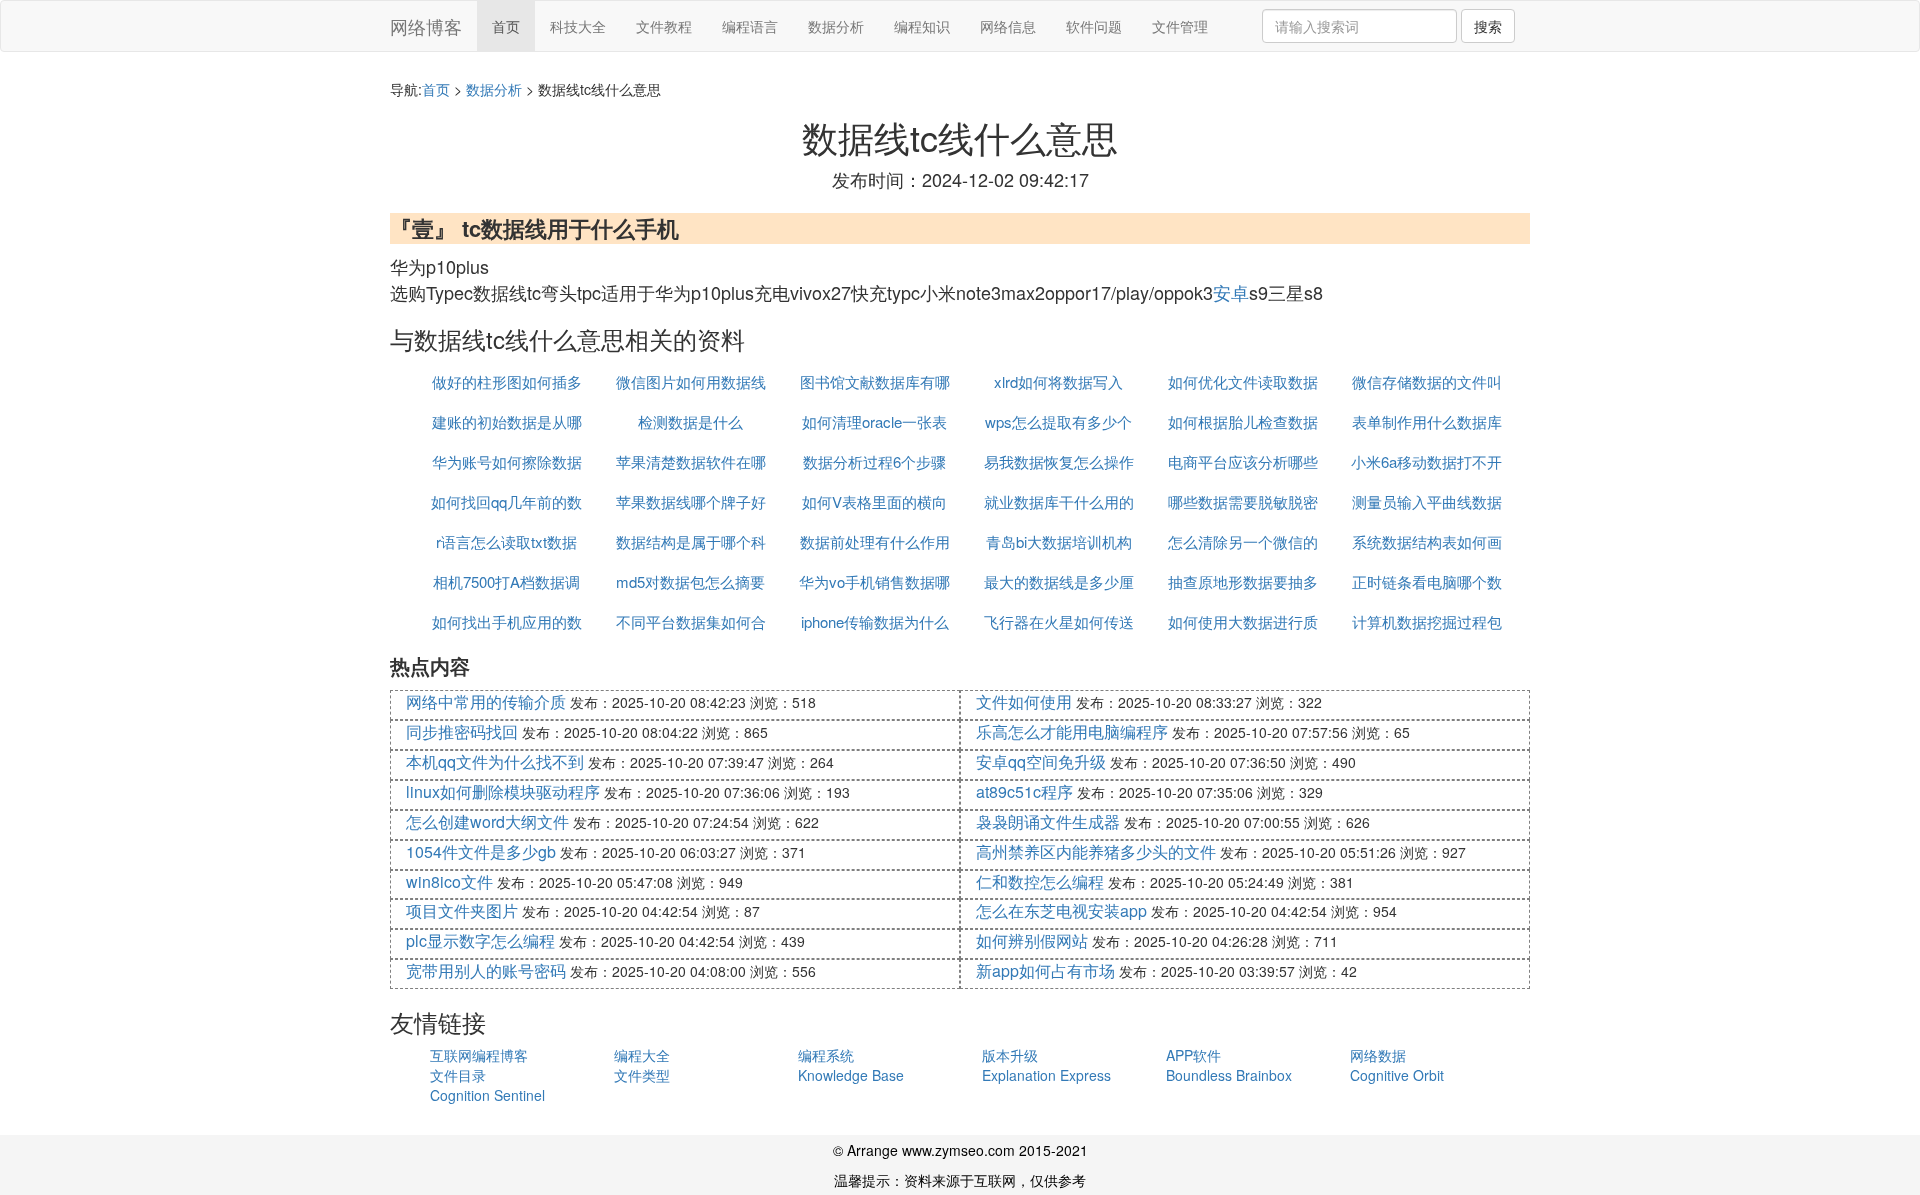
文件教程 (664, 26)
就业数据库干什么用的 (1059, 501)
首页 (506, 26)
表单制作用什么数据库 (1427, 421)
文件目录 (458, 1075)
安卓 (1231, 292)
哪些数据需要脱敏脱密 (1243, 501)
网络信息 (1008, 26)
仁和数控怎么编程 (1040, 881)
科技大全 (578, 26)
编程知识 (922, 26)
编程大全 (642, 1055)
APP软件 (1193, 1055)
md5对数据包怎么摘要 (690, 581)
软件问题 (1094, 26)
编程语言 (750, 26)
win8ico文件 (449, 881)
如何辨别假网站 (1032, 940)
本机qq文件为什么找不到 (495, 761)
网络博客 (426, 26)
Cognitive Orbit (1397, 1075)
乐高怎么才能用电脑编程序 (1072, 731)
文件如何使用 (1024, 701)
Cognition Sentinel (487, 1095)
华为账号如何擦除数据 (507, 461)
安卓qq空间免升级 (1041, 761)
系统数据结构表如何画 (1427, 541)
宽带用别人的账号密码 (486, 970)
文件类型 (642, 1075)
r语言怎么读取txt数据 (506, 541)
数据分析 (836, 26)
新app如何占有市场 (1045, 970)
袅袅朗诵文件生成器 (1048, 821)
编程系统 (826, 1055)
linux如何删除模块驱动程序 (503, 791)
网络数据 (1378, 1055)
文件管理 (1180, 26)
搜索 (1488, 26)
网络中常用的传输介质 (486, 701)
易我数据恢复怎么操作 (1059, 461)
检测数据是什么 (690, 421)
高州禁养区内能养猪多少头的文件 (1096, 851)
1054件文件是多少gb (481, 851)
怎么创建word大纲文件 (487, 821)
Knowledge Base (851, 1075)
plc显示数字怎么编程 (480, 940)
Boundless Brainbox (1229, 1075)
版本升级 (1010, 1055)
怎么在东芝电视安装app (1061, 910)
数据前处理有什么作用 (875, 541)
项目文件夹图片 (462, 910)
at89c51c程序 (1024, 791)
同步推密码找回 (462, 731)
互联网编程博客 (479, 1055)
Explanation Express (1046, 1075)
